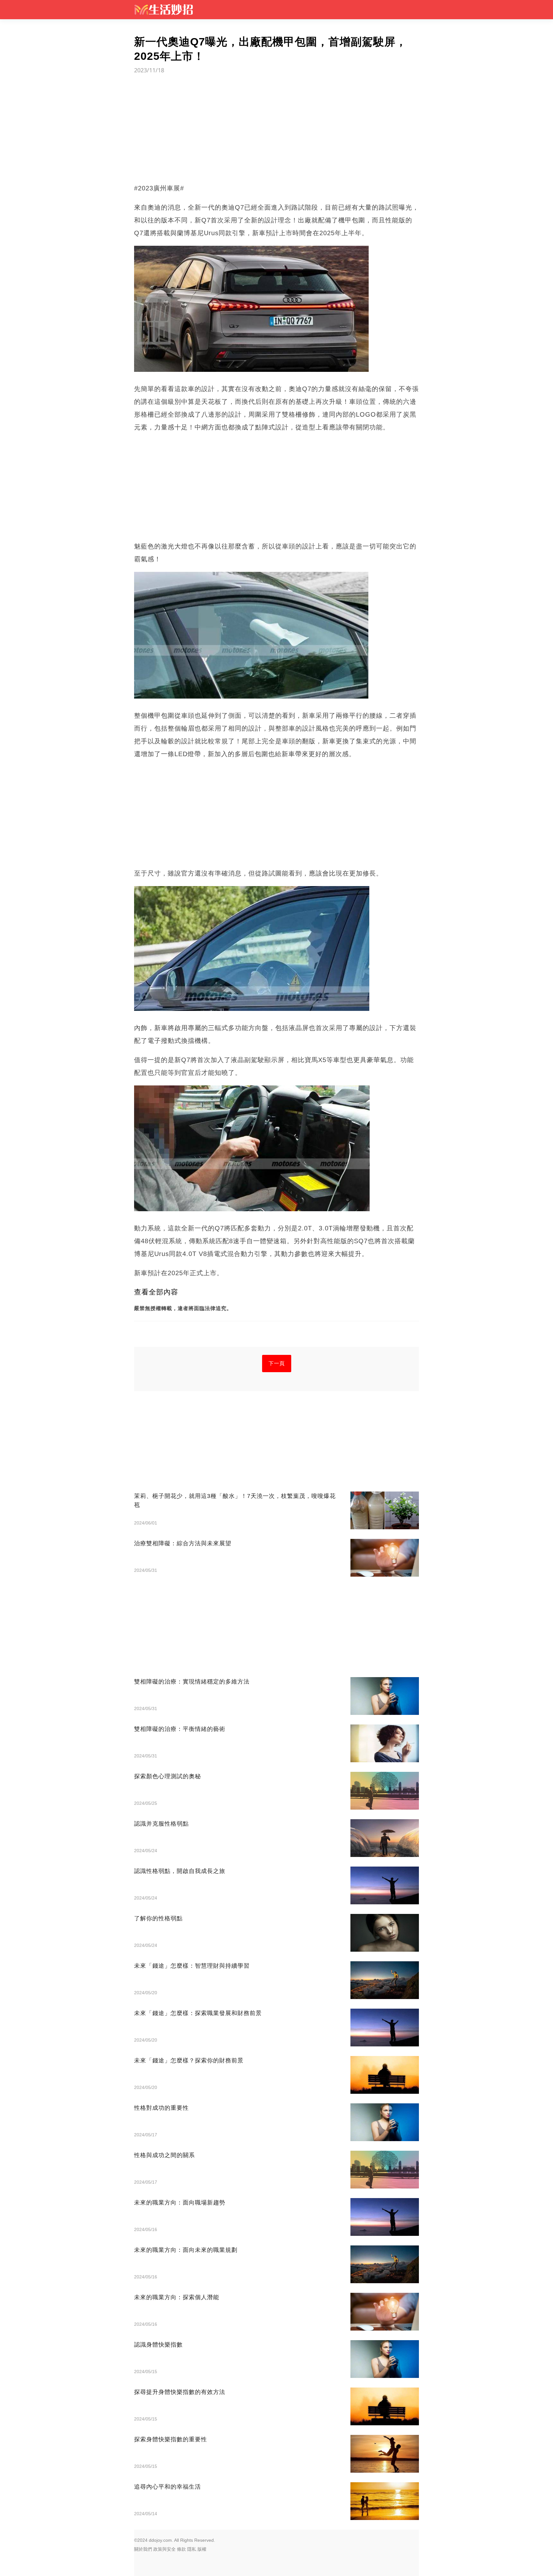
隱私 (192, 2549)
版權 (202, 2549)
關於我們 (143, 2549)
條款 (181, 2549)
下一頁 (277, 1363)
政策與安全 (164, 2549)
